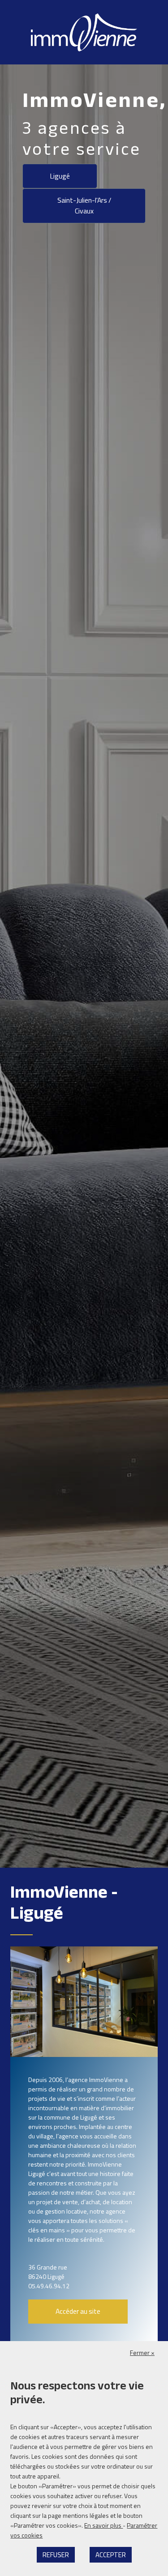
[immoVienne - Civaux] (84, 32)
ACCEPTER (111, 2555)
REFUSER (56, 2555)
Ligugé (60, 176)
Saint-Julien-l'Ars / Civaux (84, 205)
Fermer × (142, 2352)
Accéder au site (78, 2311)
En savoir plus (103, 2525)
